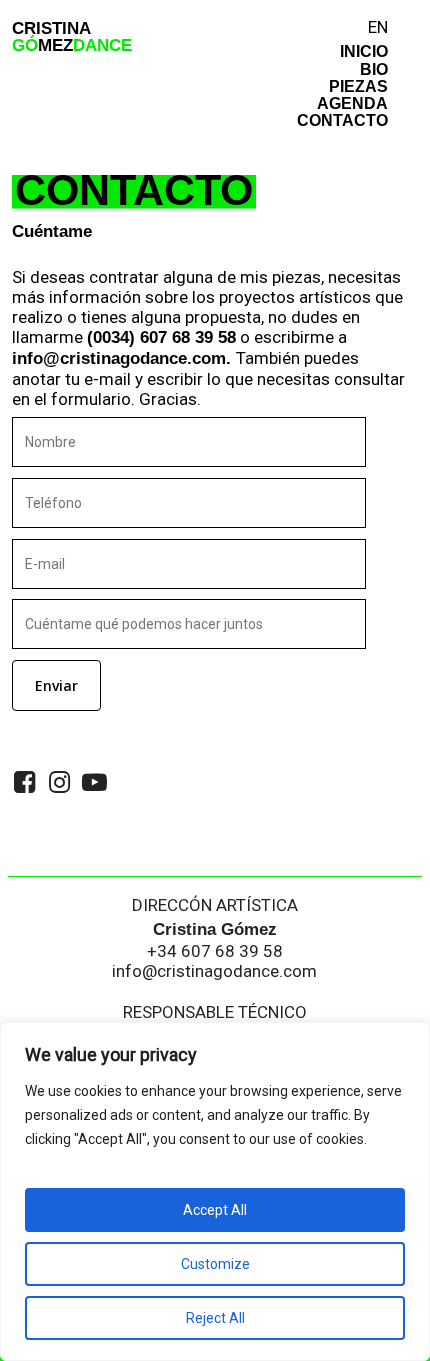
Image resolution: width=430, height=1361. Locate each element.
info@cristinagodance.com (214, 971)
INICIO (364, 51)
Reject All (215, 1318)
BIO (374, 69)
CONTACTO (342, 120)
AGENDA (352, 103)
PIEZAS (358, 86)
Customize (215, 1264)
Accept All (215, 1210)
